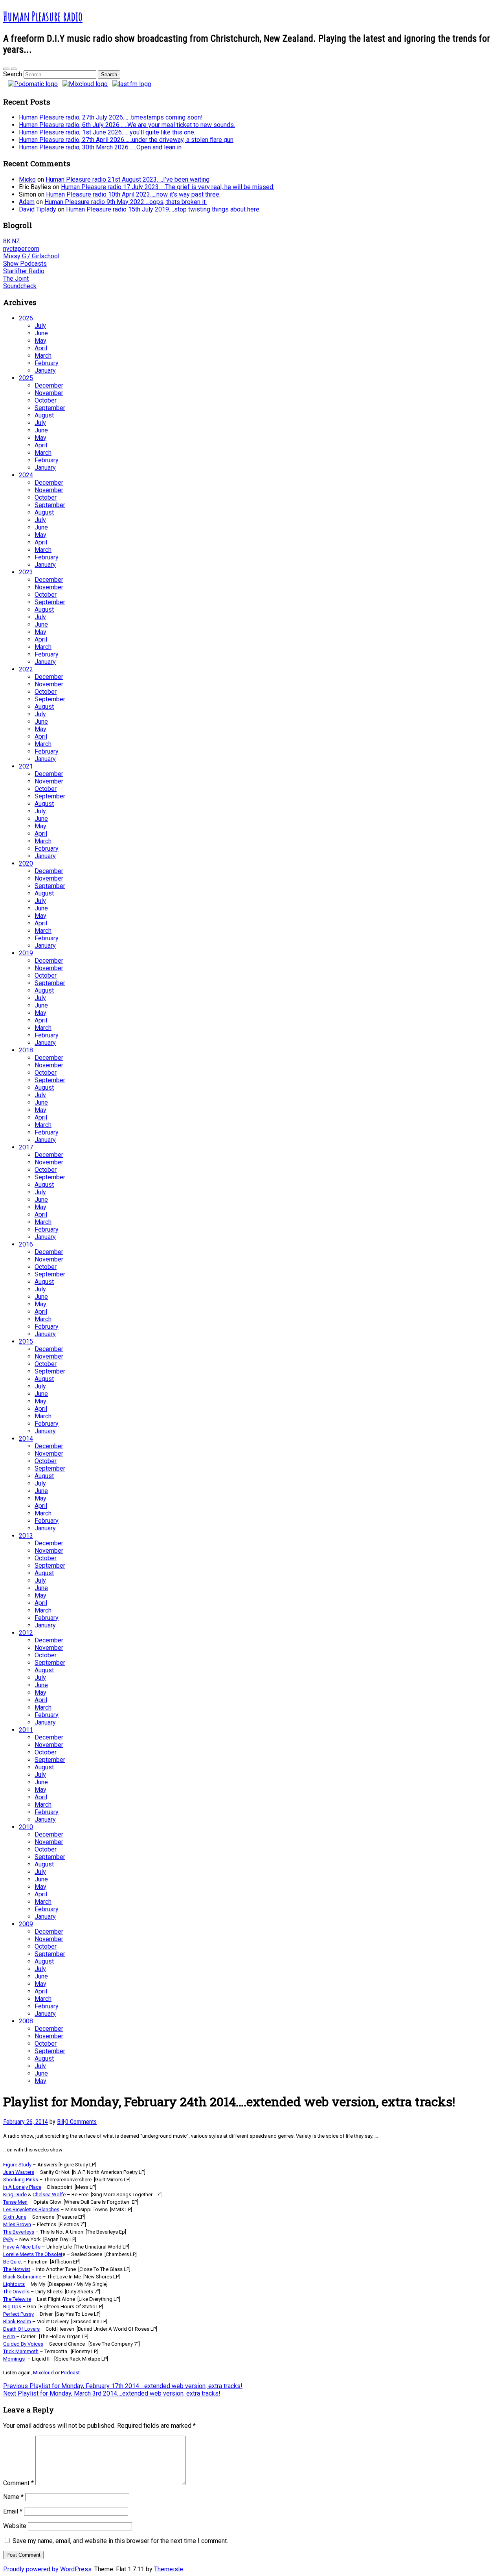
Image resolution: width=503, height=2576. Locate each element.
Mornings (14, 2359)
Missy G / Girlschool (31, 256)
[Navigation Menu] (14, 69)
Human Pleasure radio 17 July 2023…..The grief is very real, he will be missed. (168, 187)
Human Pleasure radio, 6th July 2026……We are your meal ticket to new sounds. (127, 125)
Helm (9, 2336)
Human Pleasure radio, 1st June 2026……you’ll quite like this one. (107, 132)
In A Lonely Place (22, 2187)
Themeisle (169, 2569)
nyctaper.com (21, 249)
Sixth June (15, 2217)
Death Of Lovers (21, 2329)
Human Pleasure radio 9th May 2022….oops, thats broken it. (126, 202)
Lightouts (14, 2284)
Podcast (70, 2373)
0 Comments (81, 2122)
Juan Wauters (19, 2172)
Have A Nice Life (22, 2247)
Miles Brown (17, 2224)
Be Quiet (13, 2262)
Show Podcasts (25, 264)
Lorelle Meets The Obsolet (33, 2254)
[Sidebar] (6, 69)
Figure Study (17, 2165)
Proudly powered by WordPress (47, 2569)
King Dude (15, 2194)
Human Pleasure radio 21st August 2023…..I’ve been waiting (128, 179)
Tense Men (15, 2202)
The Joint (16, 279)
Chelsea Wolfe (49, 2194)
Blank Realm (17, 2321)
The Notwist (17, 2269)
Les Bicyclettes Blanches (31, 2209)
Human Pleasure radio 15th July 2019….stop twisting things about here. (163, 209)
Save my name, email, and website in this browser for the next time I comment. (120, 2541)
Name (13, 2497)
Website (15, 2526)
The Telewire (17, 2299)
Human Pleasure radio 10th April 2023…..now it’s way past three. (133, 194)
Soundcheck (20, 286)
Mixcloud (43, 2373)
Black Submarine (22, 2277)
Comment (18, 2483)
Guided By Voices (23, 2344)
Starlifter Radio (24, 271)
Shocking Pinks (21, 2180)
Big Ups (12, 2307)
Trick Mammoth (21, 2351)
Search (13, 74)
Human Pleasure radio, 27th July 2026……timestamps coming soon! (111, 117)
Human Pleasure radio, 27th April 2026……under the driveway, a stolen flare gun (126, 140)
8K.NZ (12, 241)
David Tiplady (38, 209)
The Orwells (16, 2292)
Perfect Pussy (18, 2314)
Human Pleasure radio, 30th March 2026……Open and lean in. (101, 147)
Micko (27, 179)
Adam (27, 202)
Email (13, 2511)
